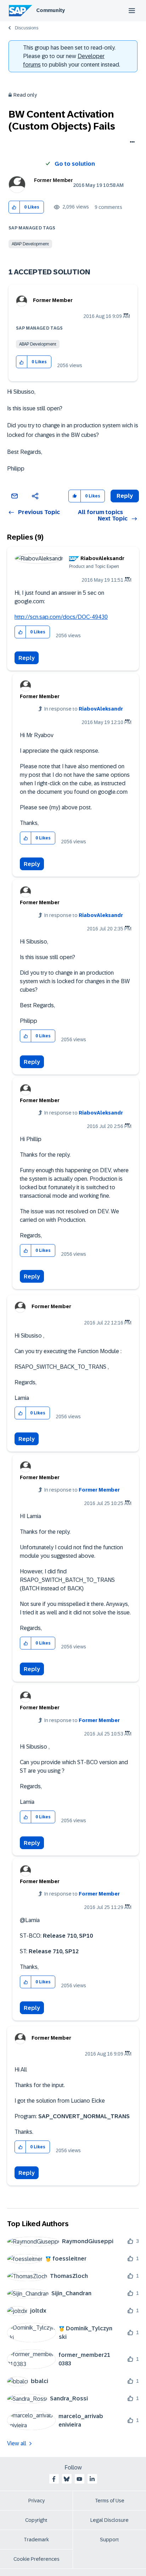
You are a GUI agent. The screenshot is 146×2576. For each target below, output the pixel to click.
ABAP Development (30, 244)
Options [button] (131, 143)
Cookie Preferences (36, 2559)
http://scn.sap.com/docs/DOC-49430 (61, 617)
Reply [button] (125, 496)
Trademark (36, 2540)
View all (17, 2443)
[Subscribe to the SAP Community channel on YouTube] (79, 2479)
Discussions (27, 28)
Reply (27, 658)
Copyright (36, 2520)
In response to (84, 709)
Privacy (36, 2501)
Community (50, 10)
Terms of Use (110, 2501)
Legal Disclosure (109, 2520)
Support (109, 2540)
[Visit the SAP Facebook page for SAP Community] (54, 2479)
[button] (14, 207)
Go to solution (75, 164)
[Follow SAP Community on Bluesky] (67, 2479)
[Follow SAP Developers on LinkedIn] (92, 2479)
